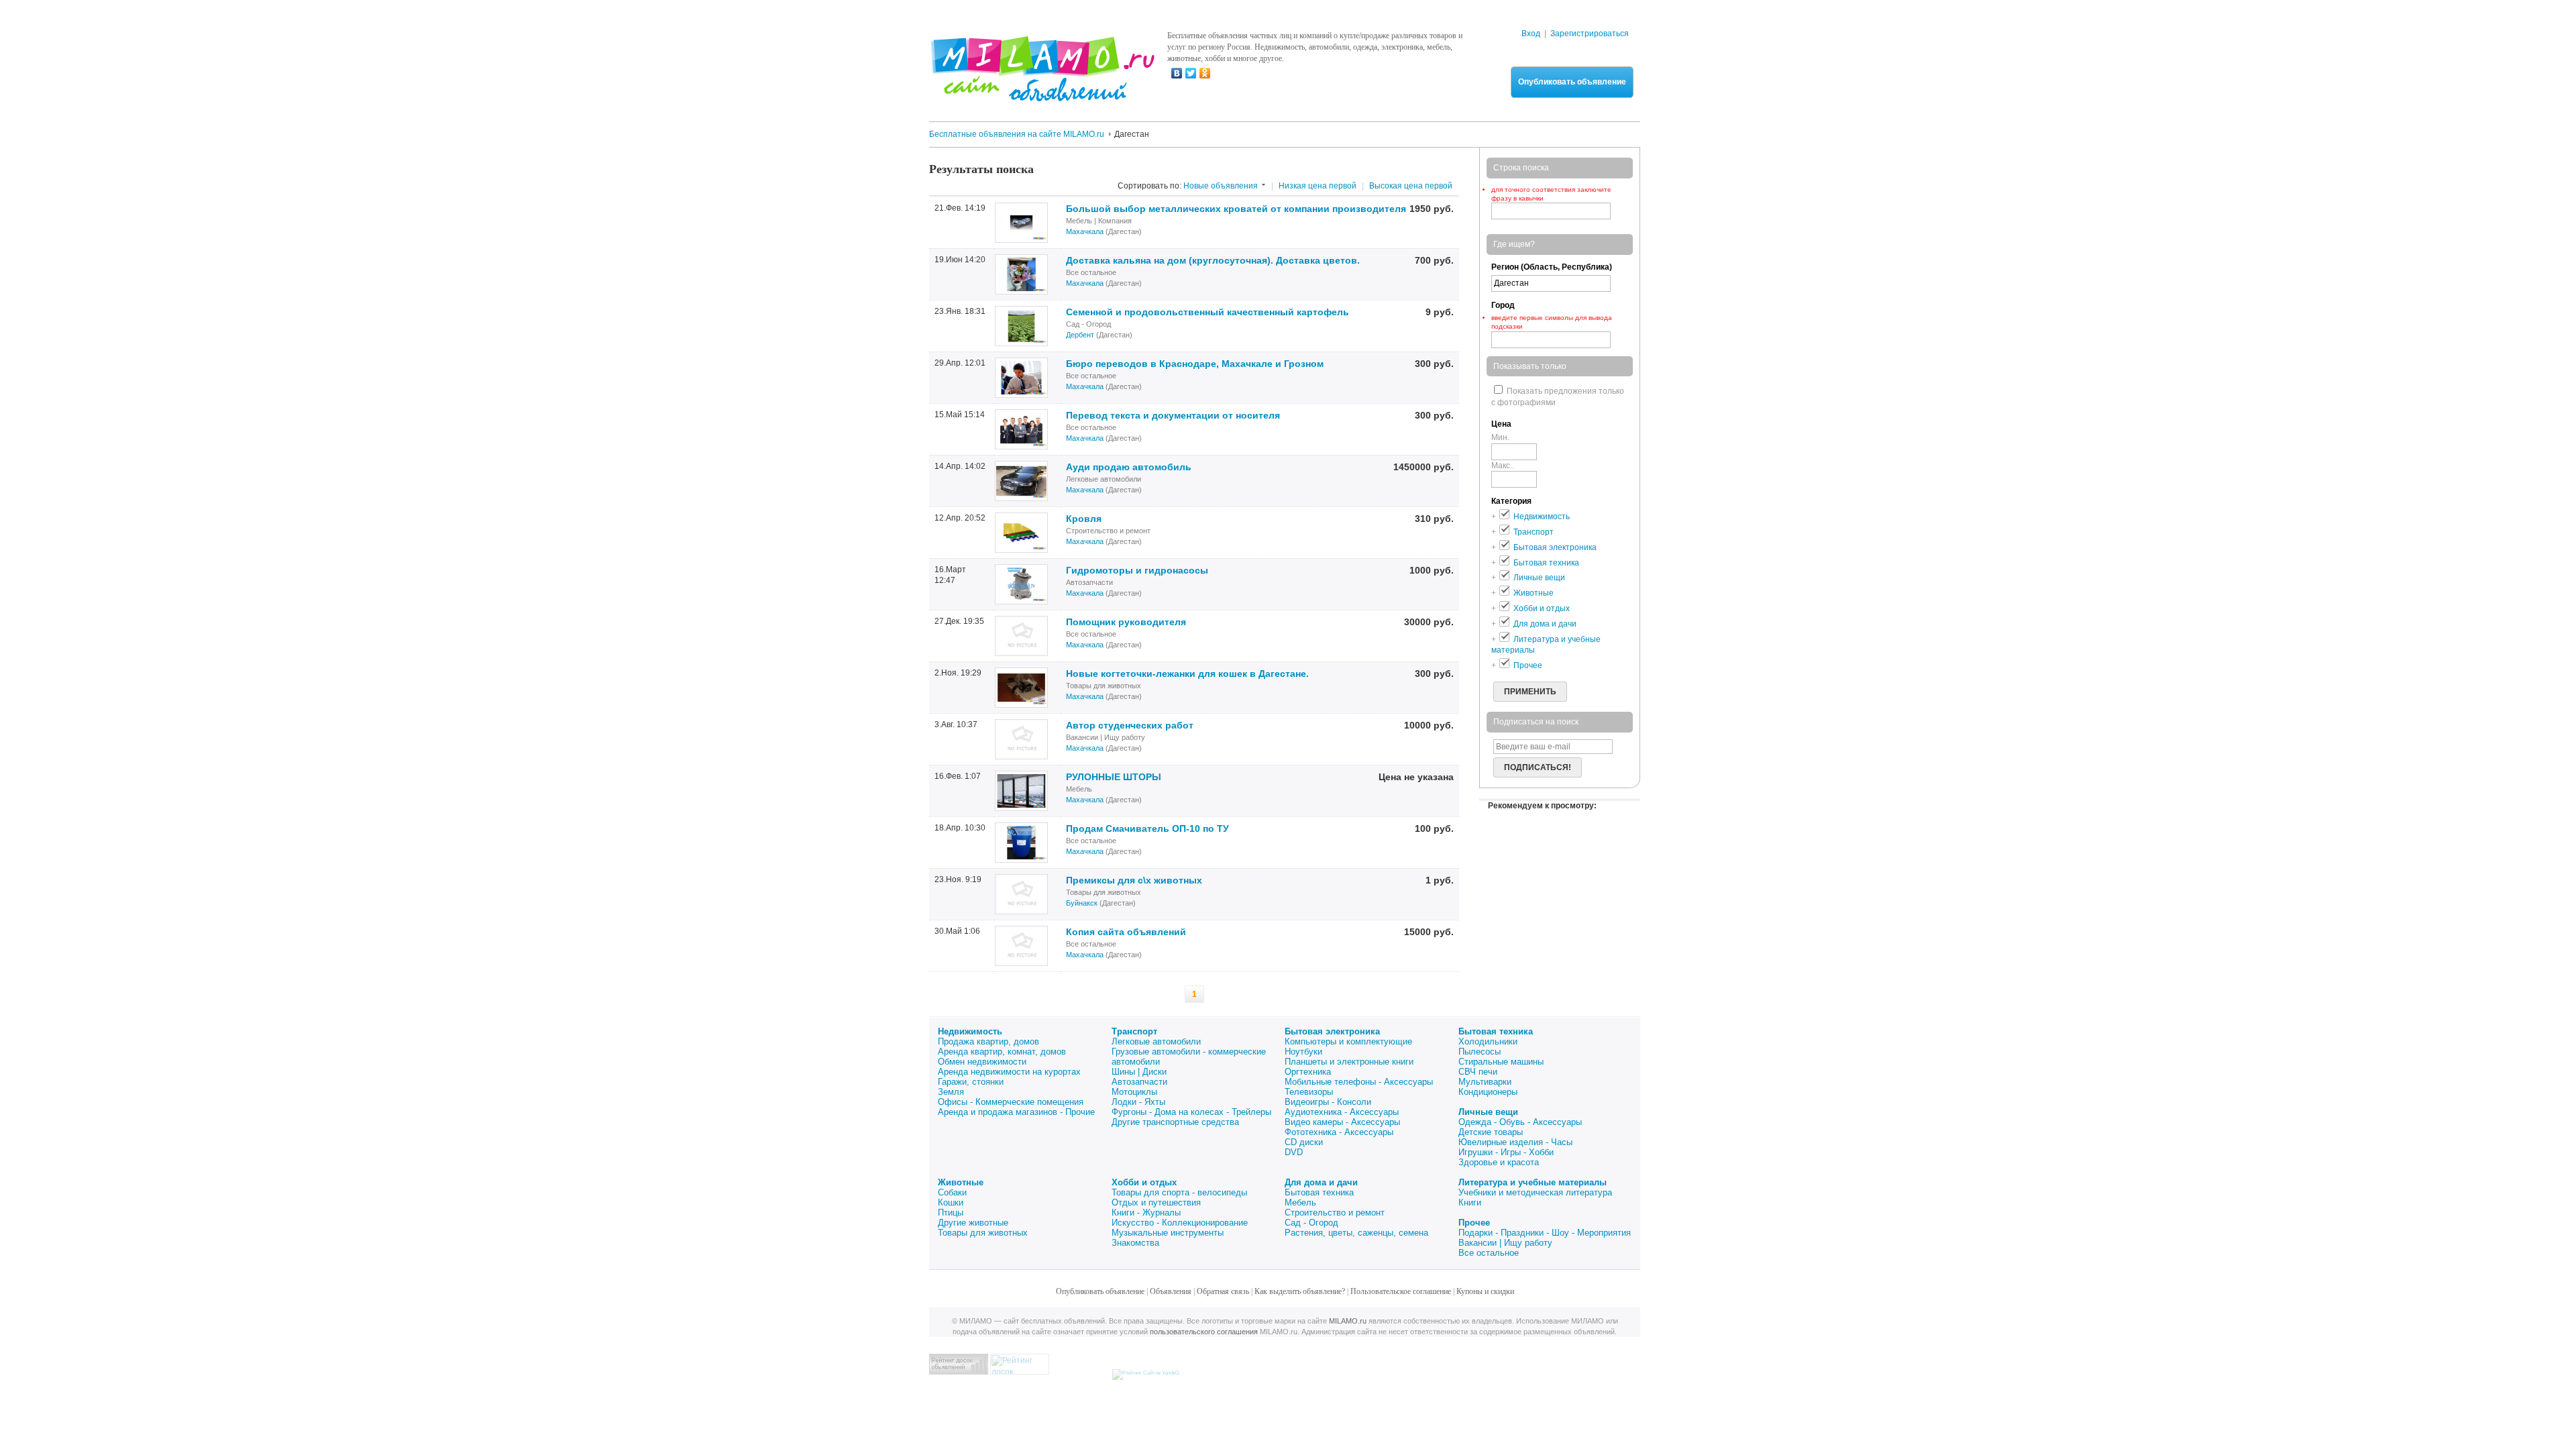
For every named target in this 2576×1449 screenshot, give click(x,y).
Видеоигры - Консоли (1328, 1102)
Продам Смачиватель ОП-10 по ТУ (1147, 828)
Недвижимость (970, 1031)
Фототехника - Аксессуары (1339, 1132)
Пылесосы (1480, 1052)
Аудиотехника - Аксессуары (1342, 1112)
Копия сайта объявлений (1126, 932)
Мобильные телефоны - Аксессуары (1359, 1082)
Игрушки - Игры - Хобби (1506, 1152)
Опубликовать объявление (1572, 82)
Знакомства (1135, 1243)
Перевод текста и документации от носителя (1173, 415)
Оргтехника (1308, 1072)
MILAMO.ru (1348, 1321)
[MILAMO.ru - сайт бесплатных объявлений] (1042, 93)
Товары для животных (983, 1233)
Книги (1470, 1202)
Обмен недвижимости (982, 1062)
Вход (1531, 34)
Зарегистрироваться (1590, 34)
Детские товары (1491, 1132)
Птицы (951, 1213)
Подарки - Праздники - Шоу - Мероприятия (1545, 1233)
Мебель (1300, 1202)
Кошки (951, 1202)
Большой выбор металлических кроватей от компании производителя (1236, 209)
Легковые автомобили (1156, 1041)
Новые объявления (1221, 186)
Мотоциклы (1134, 1092)
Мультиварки (1485, 1082)
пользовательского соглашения (1204, 1332)
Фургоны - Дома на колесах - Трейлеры (1191, 1112)
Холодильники (1488, 1041)
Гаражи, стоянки (971, 1082)
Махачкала (1085, 231)
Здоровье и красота (1499, 1162)
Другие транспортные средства (1175, 1122)
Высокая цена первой (1411, 186)
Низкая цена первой (1318, 186)
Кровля (1084, 519)
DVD (1294, 1152)
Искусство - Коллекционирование (1180, 1223)
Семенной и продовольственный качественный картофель (1207, 312)
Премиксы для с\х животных (1134, 880)
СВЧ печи (1478, 1072)
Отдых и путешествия (1156, 1202)
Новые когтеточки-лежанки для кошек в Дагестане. (1187, 674)
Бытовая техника (1496, 1031)
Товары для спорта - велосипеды (1179, 1192)
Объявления (1171, 1291)
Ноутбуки (1303, 1052)
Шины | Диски (1139, 1072)
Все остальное (1489, 1253)
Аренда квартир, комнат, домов (1002, 1052)
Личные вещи (1488, 1112)
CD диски (1304, 1142)
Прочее (1474, 1223)
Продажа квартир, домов (988, 1041)
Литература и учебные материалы (1533, 1182)
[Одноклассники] (1205, 73)
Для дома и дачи (1321, 1182)
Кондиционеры (1488, 1092)
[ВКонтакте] (1177, 73)
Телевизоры (1309, 1092)
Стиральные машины (1501, 1062)
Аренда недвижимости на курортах (1009, 1072)
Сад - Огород (1311, 1223)
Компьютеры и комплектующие (1348, 1041)
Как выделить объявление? (1300, 1291)
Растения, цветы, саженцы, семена (1356, 1233)
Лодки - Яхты (1138, 1102)
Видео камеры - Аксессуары (1342, 1122)
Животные (961, 1182)
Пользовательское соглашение (1401, 1291)
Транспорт (1134, 1031)
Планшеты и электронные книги (1349, 1062)
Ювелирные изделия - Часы (1515, 1142)
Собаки (952, 1192)
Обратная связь (1223, 1291)
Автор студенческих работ (1130, 725)
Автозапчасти (1139, 1082)
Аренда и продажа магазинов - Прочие (1016, 1112)
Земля (951, 1092)
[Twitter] (1191, 73)
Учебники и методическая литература (1535, 1192)
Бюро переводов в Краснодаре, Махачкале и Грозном (1195, 364)
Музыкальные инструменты (1168, 1233)
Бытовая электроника (1332, 1031)
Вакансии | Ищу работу (1505, 1243)
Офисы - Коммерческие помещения (1011, 1102)
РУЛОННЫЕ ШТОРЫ (1114, 777)
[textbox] (1551, 340)
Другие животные (973, 1223)
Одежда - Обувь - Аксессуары (1520, 1122)
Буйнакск (1082, 903)
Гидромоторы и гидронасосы (1137, 570)
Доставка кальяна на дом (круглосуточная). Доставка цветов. (1213, 260)
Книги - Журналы (1146, 1213)
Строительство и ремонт (1335, 1213)
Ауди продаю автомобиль (1129, 467)
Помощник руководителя (1126, 622)
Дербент (1080, 335)
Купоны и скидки (1485, 1291)
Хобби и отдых (1144, 1182)
